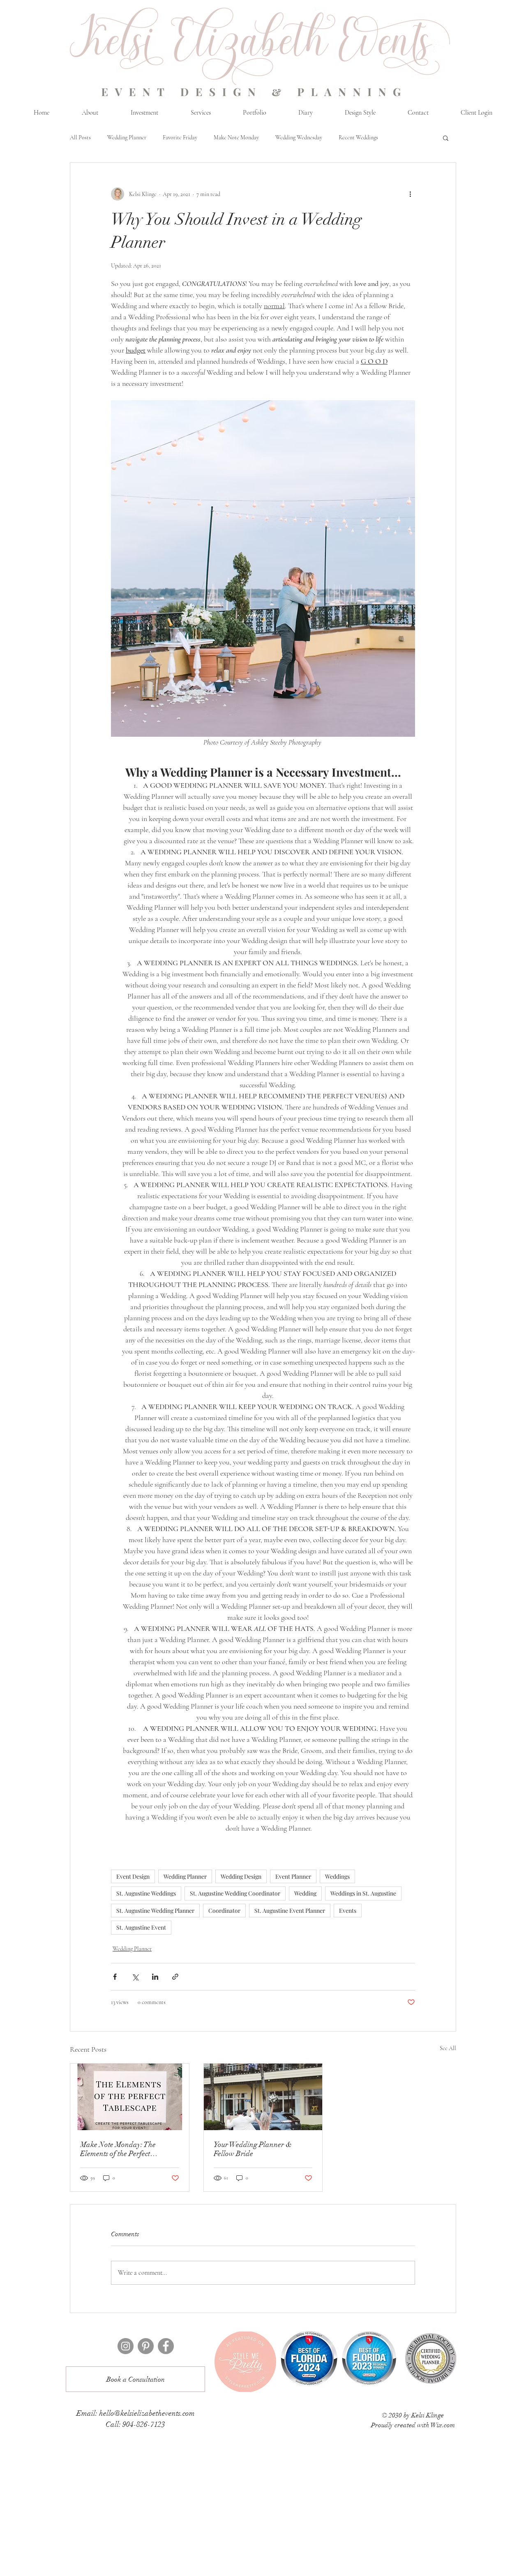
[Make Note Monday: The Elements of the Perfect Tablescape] (130, 2097)
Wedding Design (241, 1876)
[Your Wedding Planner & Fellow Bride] (263, 2097)
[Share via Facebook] (115, 1977)
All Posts (80, 137)
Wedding (305, 1893)
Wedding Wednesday (299, 137)
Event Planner (293, 1876)
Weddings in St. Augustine (363, 1893)
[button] (446, 138)
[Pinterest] (146, 2346)
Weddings (337, 1876)
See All (448, 2048)
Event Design (133, 1876)
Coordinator (224, 1911)
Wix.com (443, 2425)
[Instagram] (126, 2346)
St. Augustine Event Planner (290, 1911)
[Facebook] (166, 2346)
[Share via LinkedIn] (155, 1977)
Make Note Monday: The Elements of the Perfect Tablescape (118, 2149)
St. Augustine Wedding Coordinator (235, 1893)
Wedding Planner (127, 137)
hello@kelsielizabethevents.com (147, 2413)
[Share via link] (175, 1977)
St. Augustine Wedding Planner (155, 1911)
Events (348, 1911)
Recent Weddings (358, 137)
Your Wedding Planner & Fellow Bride (253, 2149)
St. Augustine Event (141, 1927)
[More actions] (410, 194)
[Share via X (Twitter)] (135, 1977)
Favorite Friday (180, 137)
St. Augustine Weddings (146, 1893)
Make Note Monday (236, 137)
